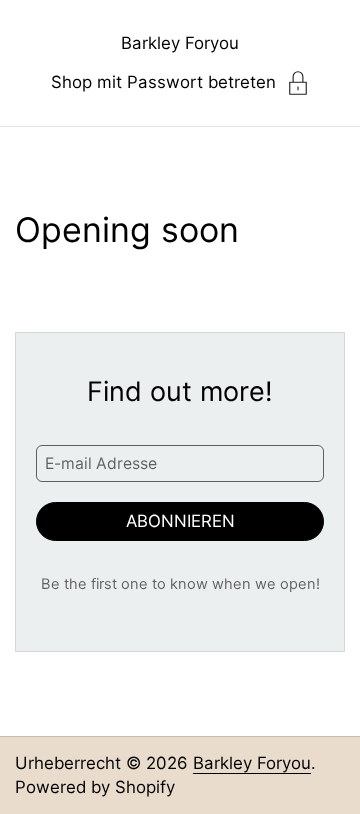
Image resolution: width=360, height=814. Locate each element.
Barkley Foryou (180, 43)
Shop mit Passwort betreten (163, 82)
